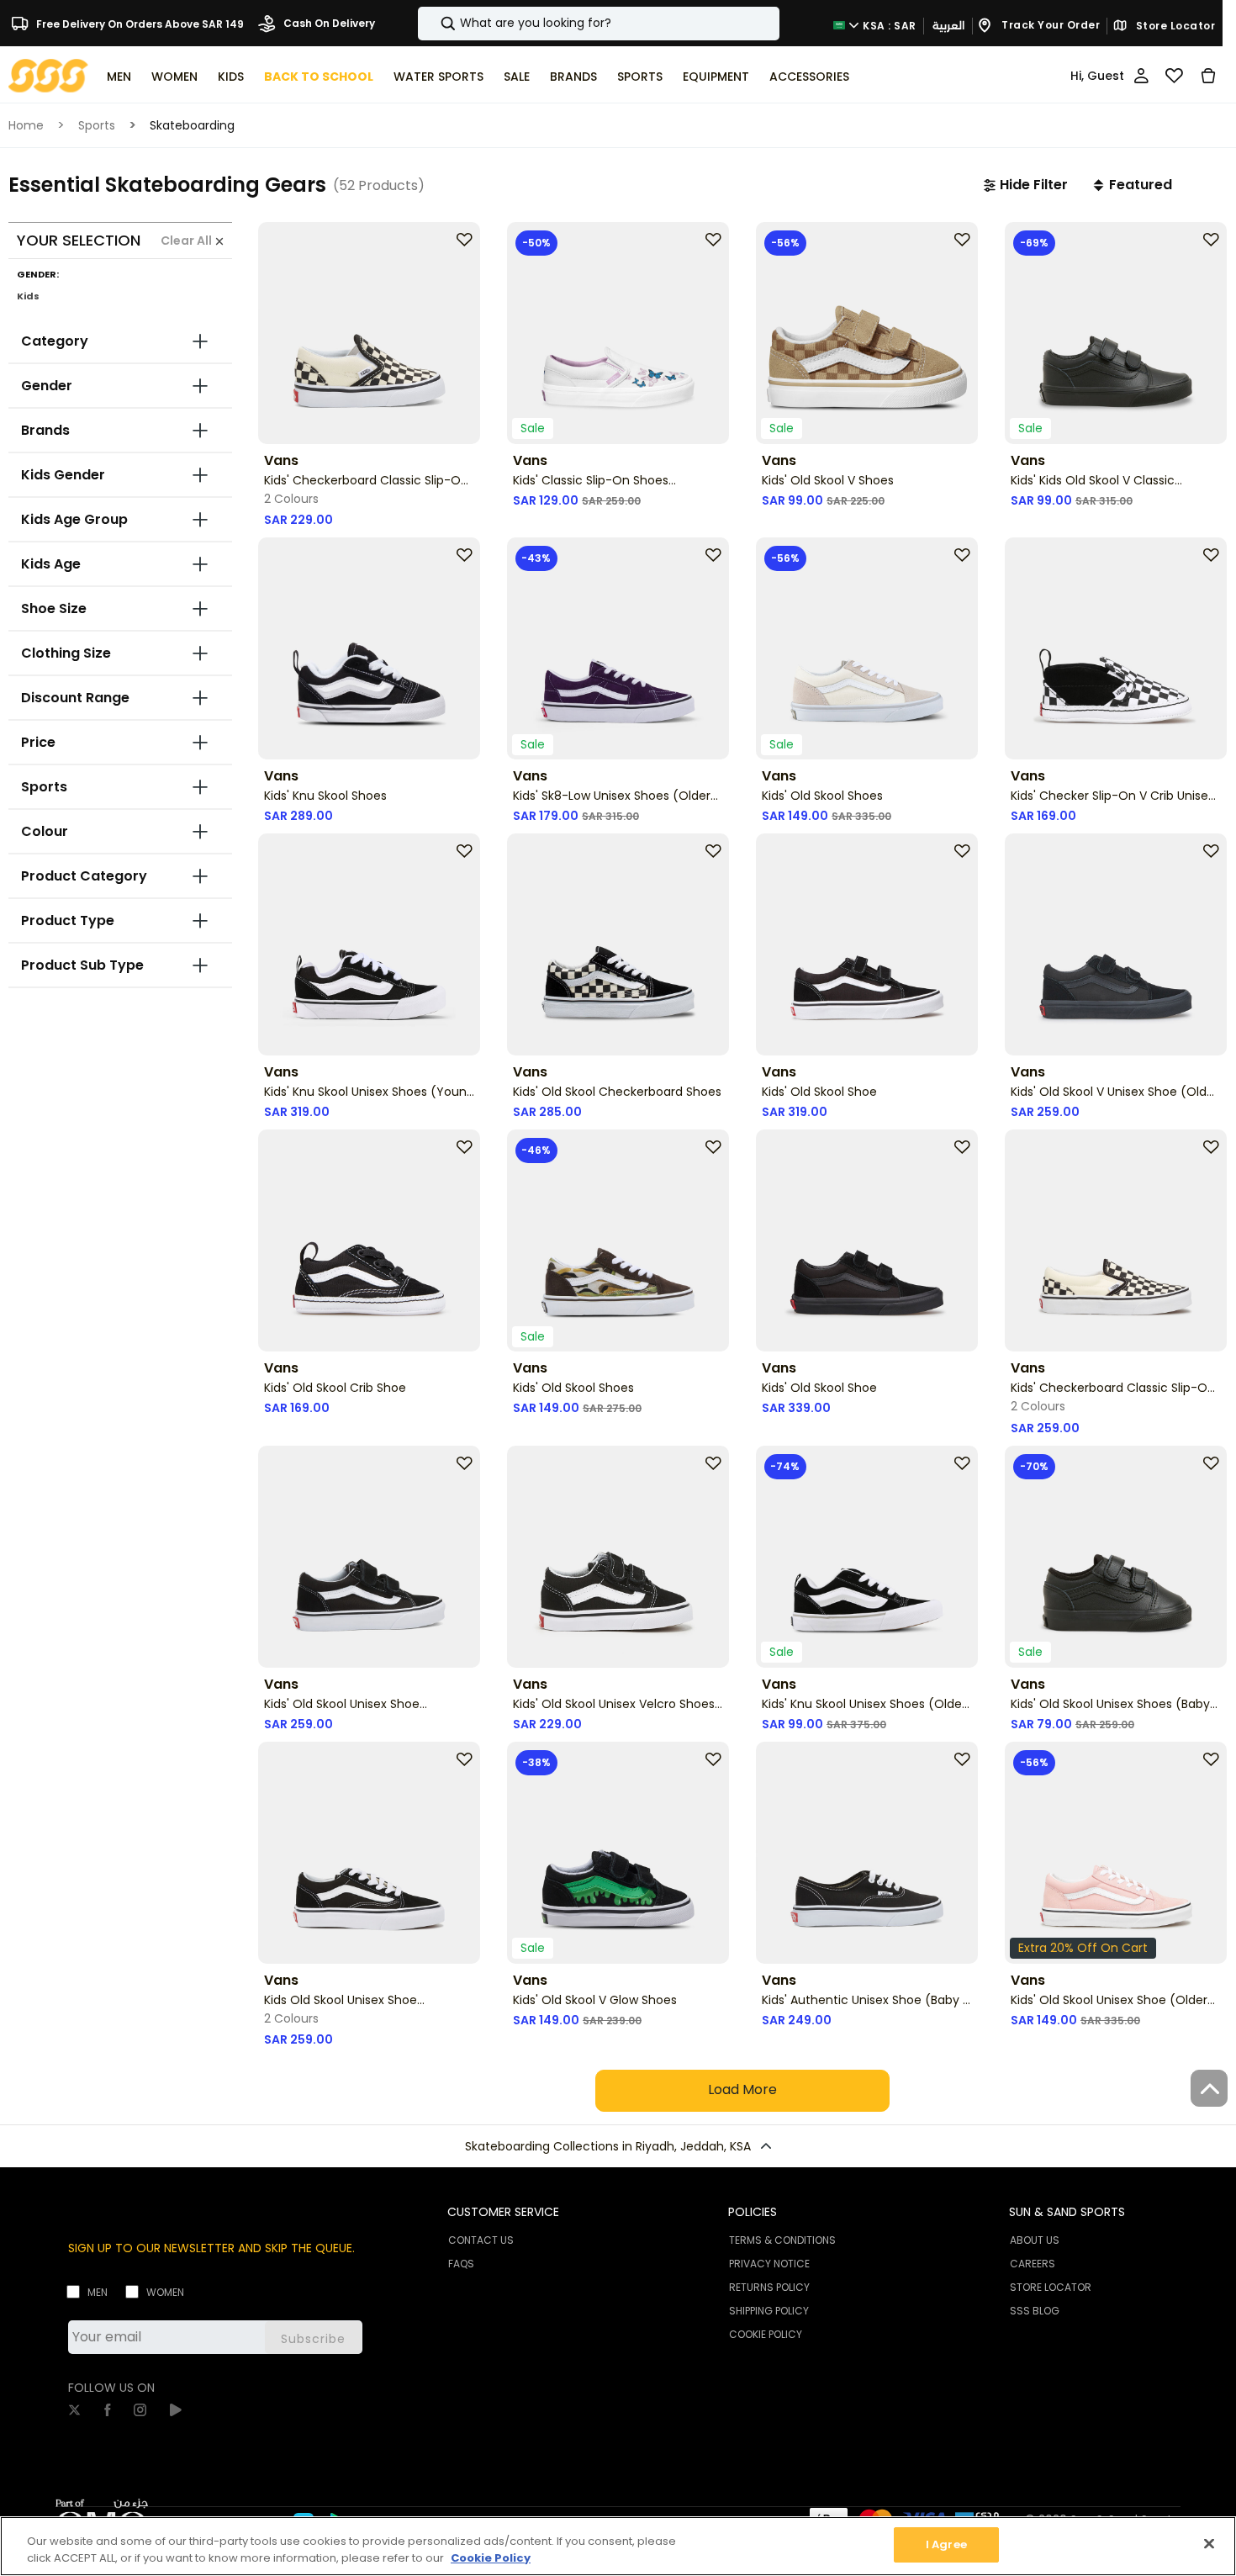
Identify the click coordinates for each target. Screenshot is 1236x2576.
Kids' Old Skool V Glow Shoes (595, 2000)
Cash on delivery (328, 23)
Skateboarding (192, 125)
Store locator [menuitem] (1051, 2287)
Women (165, 2292)
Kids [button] (231, 77)
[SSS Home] (48, 74)
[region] (618, 2546)
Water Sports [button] (438, 77)
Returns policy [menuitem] (769, 2287)
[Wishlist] (1174, 76)
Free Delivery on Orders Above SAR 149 (139, 23)
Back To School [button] (319, 77)
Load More (742, 2089)
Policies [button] (753, 2212)
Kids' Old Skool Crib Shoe (335, 1388)
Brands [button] (573, 77)
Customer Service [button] (503, 2212)
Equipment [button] (716, 77)
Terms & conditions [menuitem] (782, 2240)
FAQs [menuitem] (461, 2264)
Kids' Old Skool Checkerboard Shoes (617, 1092)
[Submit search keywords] (434, 24)
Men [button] (119, 77)
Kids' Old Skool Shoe (819, 1092)
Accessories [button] (809, 77)
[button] (1026, 185)
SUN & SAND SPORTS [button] (1067, 2212)
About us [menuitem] (1035, 2240)
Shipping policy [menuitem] (769, 2311)
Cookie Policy (491, 2558)
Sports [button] (640, 77)
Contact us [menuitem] (481, 2240)
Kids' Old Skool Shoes (822, 796)
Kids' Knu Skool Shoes (325, 796)
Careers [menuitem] (1033, 2264)
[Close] (1209, 2543)
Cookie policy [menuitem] (766, 2334)
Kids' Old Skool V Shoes (828, 480)
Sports (97, 125)
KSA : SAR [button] (888, 25)
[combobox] (599, 24)
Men (98, 2292)
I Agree (946, 2544)
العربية (948, 26)
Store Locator (1174, 26)
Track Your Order (1050, 25)
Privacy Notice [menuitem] (769, 2264)
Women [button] (174, 77)
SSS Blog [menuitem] (1035, 2311)
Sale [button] (517, 77)
